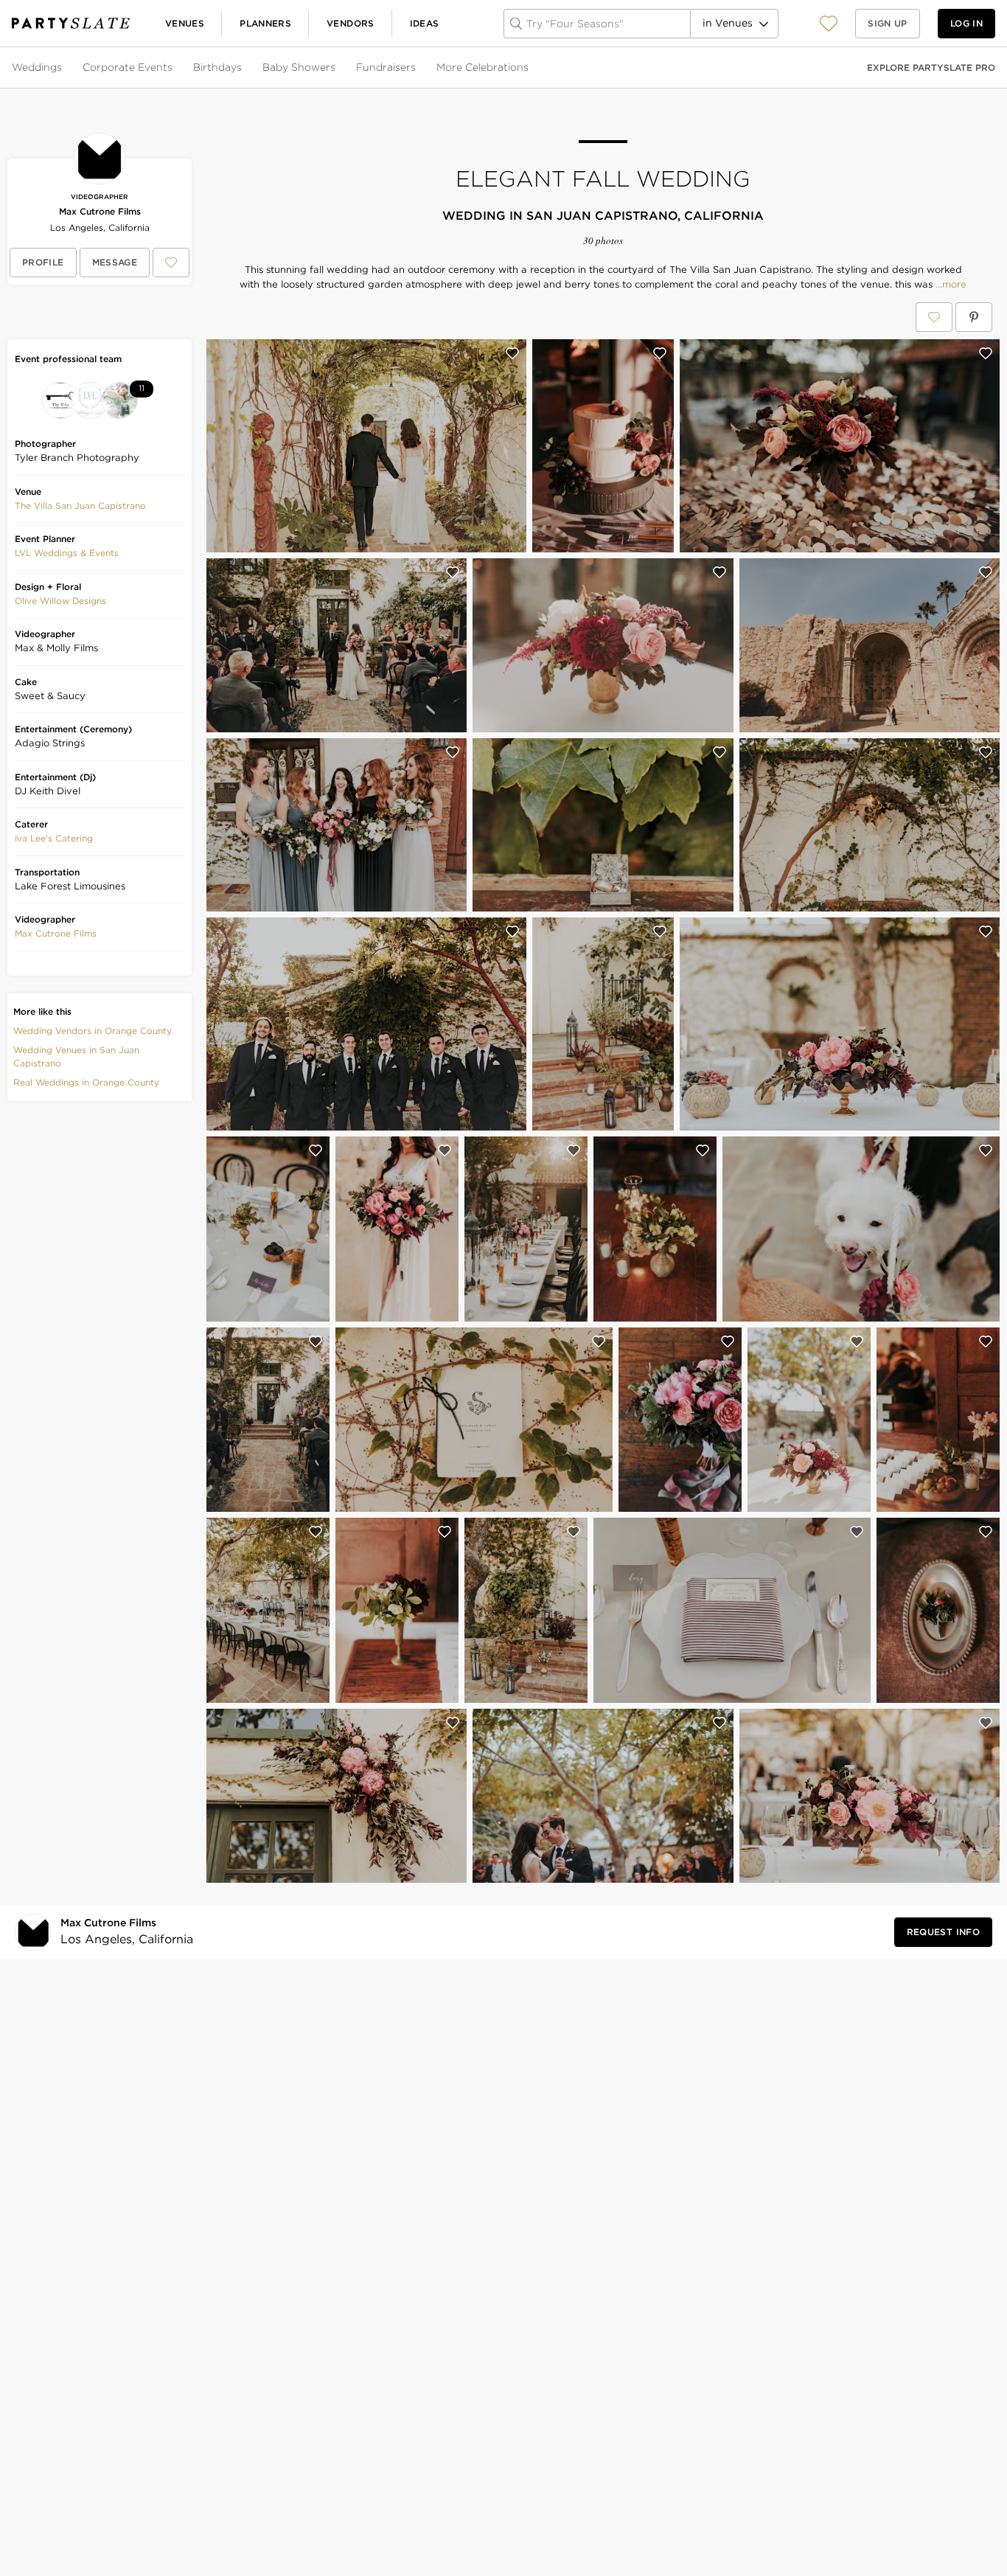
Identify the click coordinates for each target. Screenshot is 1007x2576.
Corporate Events (128, 67)
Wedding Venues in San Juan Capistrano (76, 1056)
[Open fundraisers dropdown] (417, 68)
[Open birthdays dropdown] (243, 68)
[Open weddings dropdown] (63, 68)
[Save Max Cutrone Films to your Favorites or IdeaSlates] (171, 263)
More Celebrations (482, 67)
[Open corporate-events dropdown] (174, 68)
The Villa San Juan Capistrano (80, 506)
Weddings (37, 67)
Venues (185, 23)
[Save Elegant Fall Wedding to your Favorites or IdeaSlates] (934, 317)
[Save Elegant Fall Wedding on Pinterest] (974, 317)
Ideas (425, 23)
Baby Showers (299, 67)
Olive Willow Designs (60, 601)
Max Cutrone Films (100, 211)
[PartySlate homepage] (71, 23)
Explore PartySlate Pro (931, 67)
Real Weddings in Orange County (86, 1082)
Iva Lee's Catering (54, 838)
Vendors (351, 23)
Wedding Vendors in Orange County (93, 1031)
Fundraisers (386, 67)
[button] (829, 23)
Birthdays (217, 67)
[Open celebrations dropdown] (530, 68)
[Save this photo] (512, 353)
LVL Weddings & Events (67, 553)
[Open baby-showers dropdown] (337, 68)
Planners (265, 23)
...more (949, 285)
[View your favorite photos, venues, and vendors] (829, 24)
